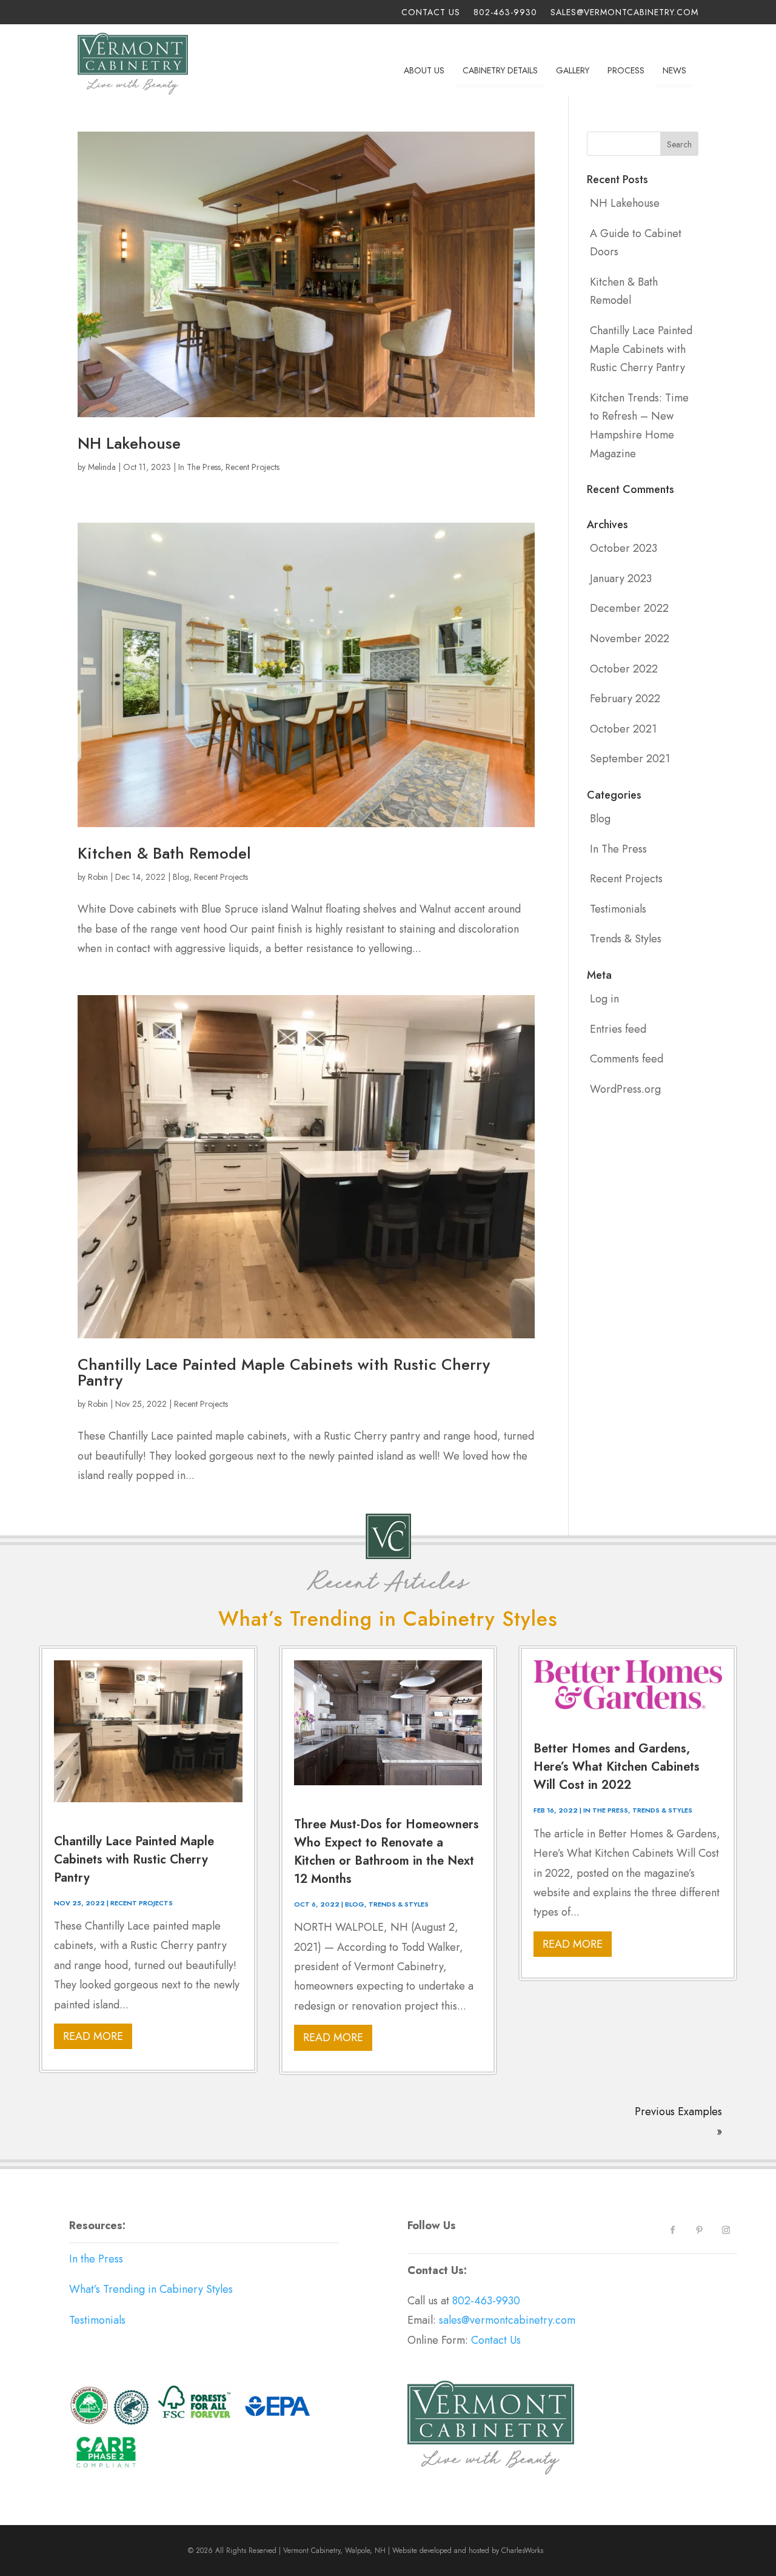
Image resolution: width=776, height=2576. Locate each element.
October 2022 (624, 669)
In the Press (96, 2259)
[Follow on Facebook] (673, 2230)
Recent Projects (253, 467)
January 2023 (621, 579)
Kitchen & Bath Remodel (164, 853)
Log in (604, 999)
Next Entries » (704, 2103)
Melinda (102, 467)
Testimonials (618, 909)
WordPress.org (625, 1089)
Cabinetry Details (500, 70)
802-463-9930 (505, 13)
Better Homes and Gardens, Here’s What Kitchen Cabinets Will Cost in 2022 (617, 1767)
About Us (424, 70)
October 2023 (624, 548)
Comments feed (627, 1059)
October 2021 (623, 729)
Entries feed (618, 1029)
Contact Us (431, 13)
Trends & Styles (626, 939)
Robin (98, 877)
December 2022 (629, 608)
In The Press (199, 467)
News (674, 70)
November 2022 (630, 639)
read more (93, 2036)
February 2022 (625, 699)
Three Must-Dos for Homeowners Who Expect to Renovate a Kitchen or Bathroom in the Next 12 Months (386, 1852)
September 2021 (630, 759)
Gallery (573, 70)
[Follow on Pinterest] (700, 2230)
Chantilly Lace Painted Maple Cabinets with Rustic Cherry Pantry (284, 1372)
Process (626, 70)
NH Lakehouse (129, 443)
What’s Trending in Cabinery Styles (151, 2289)
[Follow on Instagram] (726, 2230)
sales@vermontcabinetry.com (624, 13)
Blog (181, 877)
